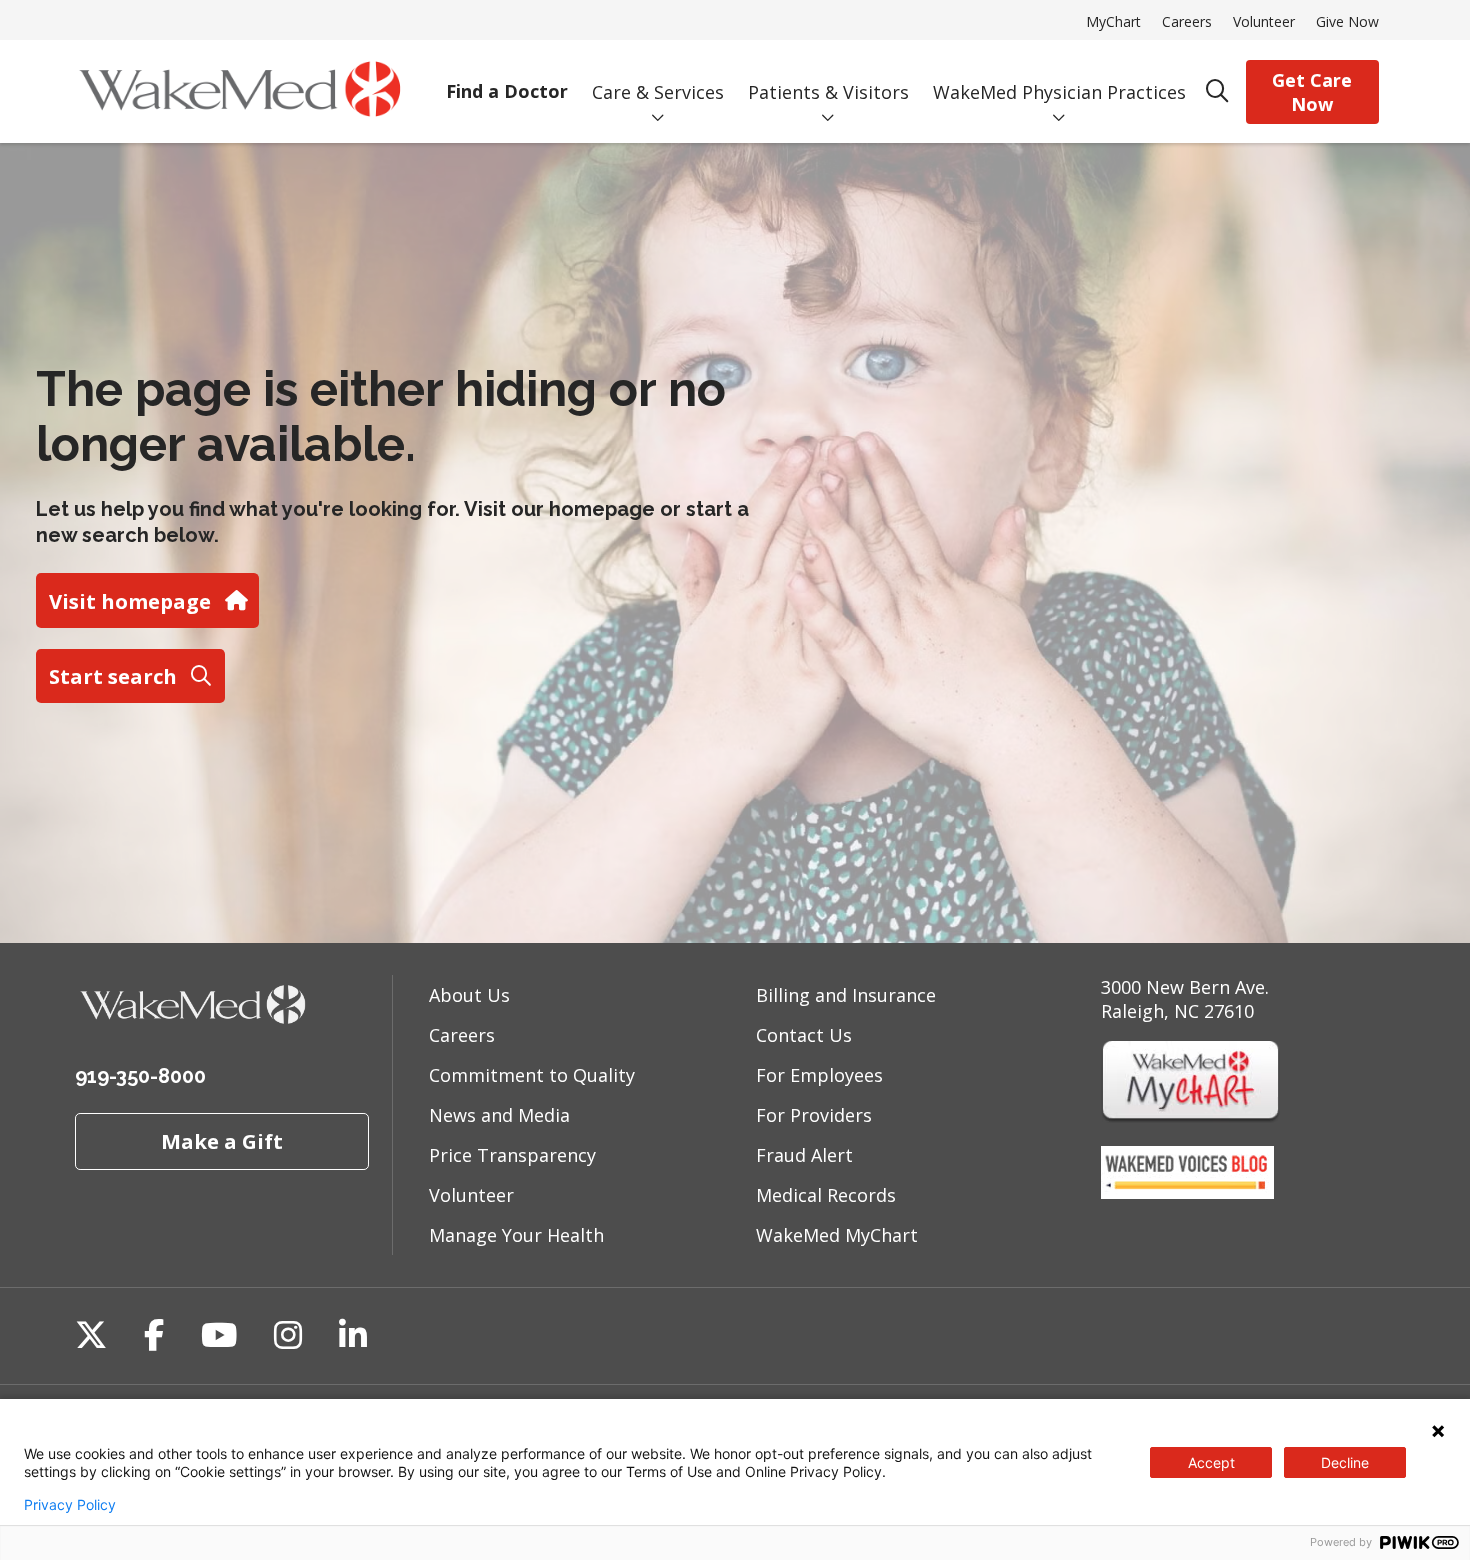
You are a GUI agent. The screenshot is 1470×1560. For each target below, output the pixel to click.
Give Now (1347, 21)
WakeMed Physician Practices (1059, 92)
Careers (1187, 21)
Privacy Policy (70, 1505)
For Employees (819, 1075)
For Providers (814, 1115)
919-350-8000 (140, 1076)
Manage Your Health (516, 1235)
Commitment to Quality (532, 1075)
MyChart (1113, 21)
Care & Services (658, 92)
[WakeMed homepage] (239, 91)
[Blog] (1187, 1192)
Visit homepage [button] (130, 601)
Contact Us (804, 1035)
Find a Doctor (507, 91)
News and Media (499, 1115)
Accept (1211, 1462)
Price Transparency (512, 1155)
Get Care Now (1312, 92)
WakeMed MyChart (837, 1235)
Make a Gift (222, 1141)
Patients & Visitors (828, 92)
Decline (1345, 1462)
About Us (469, 995)
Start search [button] (113, 676)
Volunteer (1264, 21)
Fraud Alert (804, 1155)
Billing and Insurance (846, 995)
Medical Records (826, 1195)
